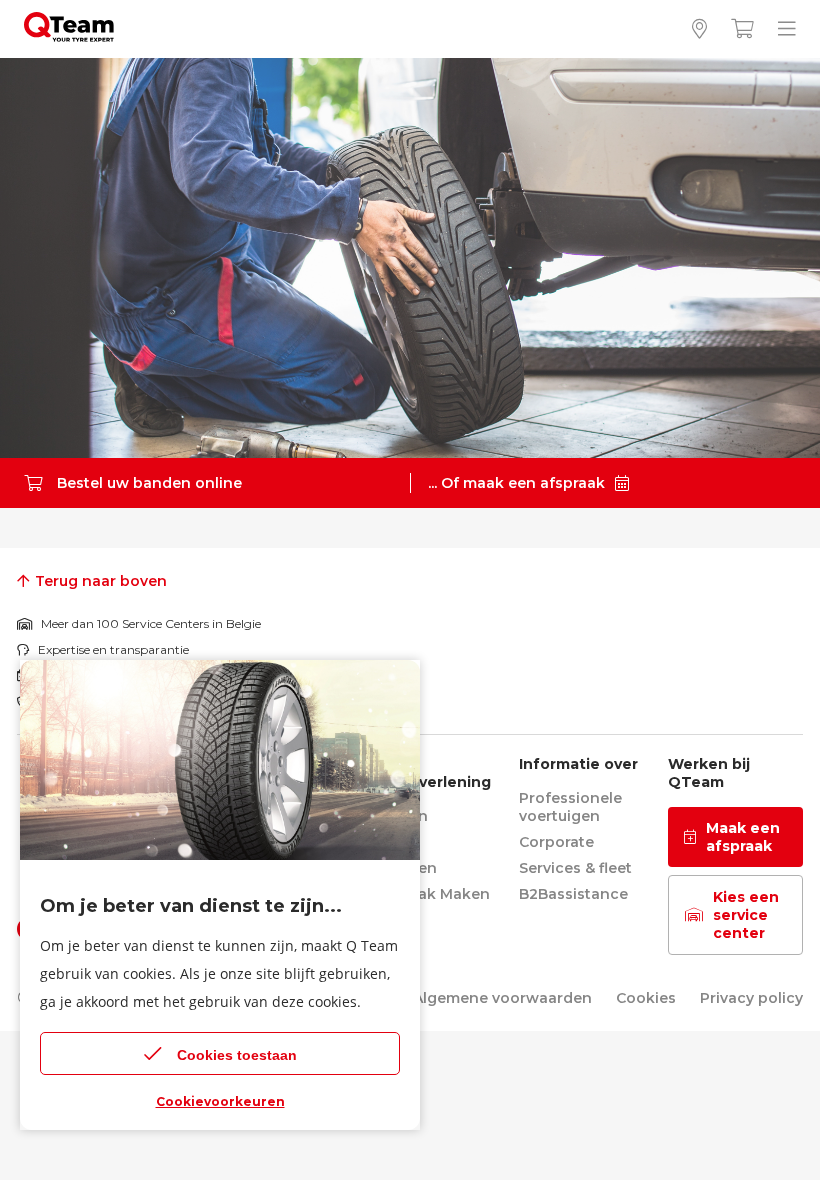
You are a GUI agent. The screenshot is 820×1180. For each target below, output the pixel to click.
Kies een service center (746, 915)
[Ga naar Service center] (699, 29)
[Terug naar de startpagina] (69, 36)
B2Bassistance (573, 894)
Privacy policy (751, 998)
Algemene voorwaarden (502, 998)
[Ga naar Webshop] (742, 29)
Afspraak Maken (430, 894)
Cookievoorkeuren (220, 1101)
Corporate (556, 842)
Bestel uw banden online (149, 483)
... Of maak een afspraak (516, 483)
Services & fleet (575, 868)
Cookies (646, 998)
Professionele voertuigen (570, 807)
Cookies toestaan (237, 1055)
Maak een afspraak (743, 837)
